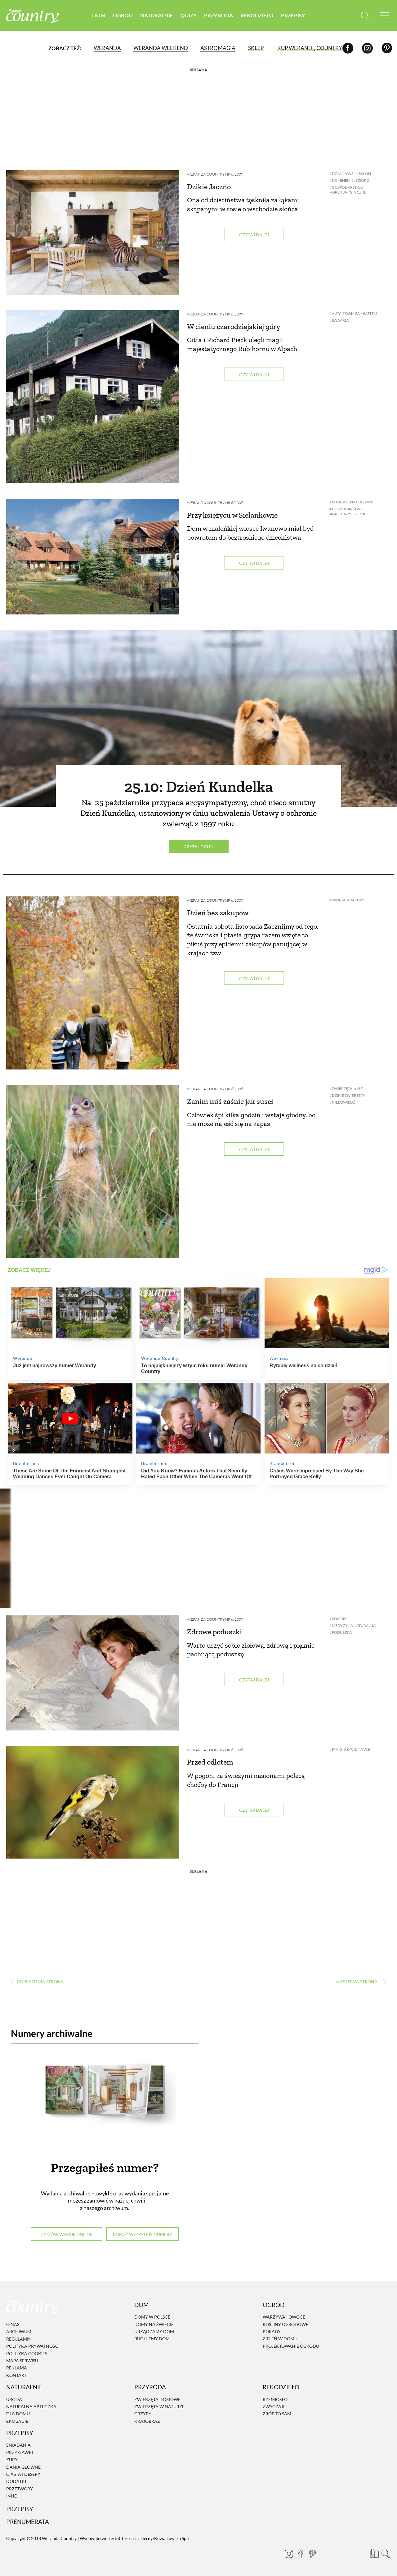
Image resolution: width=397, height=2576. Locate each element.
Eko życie (17, 2421)
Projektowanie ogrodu (291, 2346)
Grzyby (143, 2414)
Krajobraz (147, 2421)
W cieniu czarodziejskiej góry (234, 326)
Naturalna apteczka (31, 2406)
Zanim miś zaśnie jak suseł (230, 1101)
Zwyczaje (274, 2406)
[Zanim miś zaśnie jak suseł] (93, 1172)
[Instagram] (367, 48)
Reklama (17, 2368)
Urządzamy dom (154, 2331)
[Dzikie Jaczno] (93, 232)
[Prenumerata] (374, 2553)
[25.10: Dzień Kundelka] (198, 718)
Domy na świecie (154, 2324)
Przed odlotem (210, 1762)
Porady (272, 2331)
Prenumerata (28, 2522)
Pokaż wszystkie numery (143, 2234)
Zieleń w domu (280, 2339)
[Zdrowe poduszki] (93, 1673)
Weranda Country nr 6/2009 (215, 174)
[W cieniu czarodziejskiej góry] (93, 397)
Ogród (123, 15)
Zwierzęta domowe (157, 2399)
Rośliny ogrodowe (285, 2324)
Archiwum (19, 2332)
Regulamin (19, 2339)
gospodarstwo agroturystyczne (348, 190)
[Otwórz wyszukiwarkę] (365, 16)
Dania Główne (23, 2467)
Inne (11, 2496)
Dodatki (16, 2482)
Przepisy (293, 15)
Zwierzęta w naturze (159, 2406)
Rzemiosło (275, 2399)
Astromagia (218, 48)
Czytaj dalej (254, 235)
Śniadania (18, 2445)
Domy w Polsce (152, 2317)
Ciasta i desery (23, 2474)
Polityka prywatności (33, 2346)
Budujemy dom (152, 2339)
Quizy (189, 15)
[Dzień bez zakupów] (93, 983)
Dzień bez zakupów (218, 913)
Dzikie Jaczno (209, 187)
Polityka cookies (27, 2353)
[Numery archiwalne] (105, 2101)
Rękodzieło (257, 15)
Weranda (107, 48)
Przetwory (20, 2489)
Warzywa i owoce (284, 2317)
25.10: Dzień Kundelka (199, 787)
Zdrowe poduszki (214, 1632)
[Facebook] (348, 48)
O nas (13, 2324)
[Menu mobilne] (385, 16)
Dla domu (18, 2414)
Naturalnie (157, 15)
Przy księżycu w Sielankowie (232, 515)
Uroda (14, 2399)
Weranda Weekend (161, 48)
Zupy (12, 2460)
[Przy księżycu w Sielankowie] (93, 557)
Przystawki (20, 2452)
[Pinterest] (387, 48)
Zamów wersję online (67, 2234)
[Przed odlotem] (93, 1802)
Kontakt (17, 2375)
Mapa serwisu (22, 2361)
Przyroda (219, 15)
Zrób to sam (277, 2414)
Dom (99, 15)
